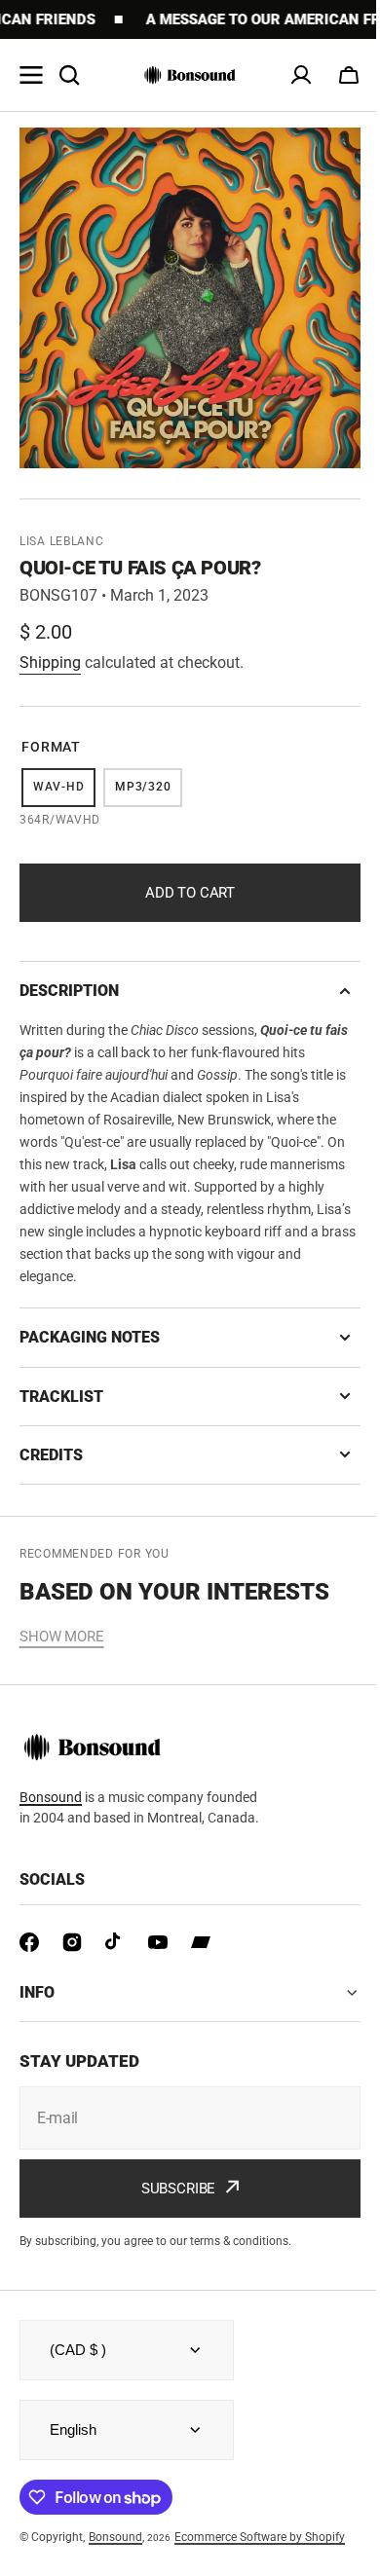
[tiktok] (115, 1942)
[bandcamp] (201, 1942)
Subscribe (171, 2189)
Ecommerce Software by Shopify (260, 2537)
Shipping (50, 662)
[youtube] (158, 1942)
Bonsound (51, 1797)
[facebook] (29, 1942)
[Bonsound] (190, 75)
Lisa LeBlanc (62, 541)
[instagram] (72, 1942)
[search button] (69, 75)
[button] (349, 75)
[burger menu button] (31, 75)
